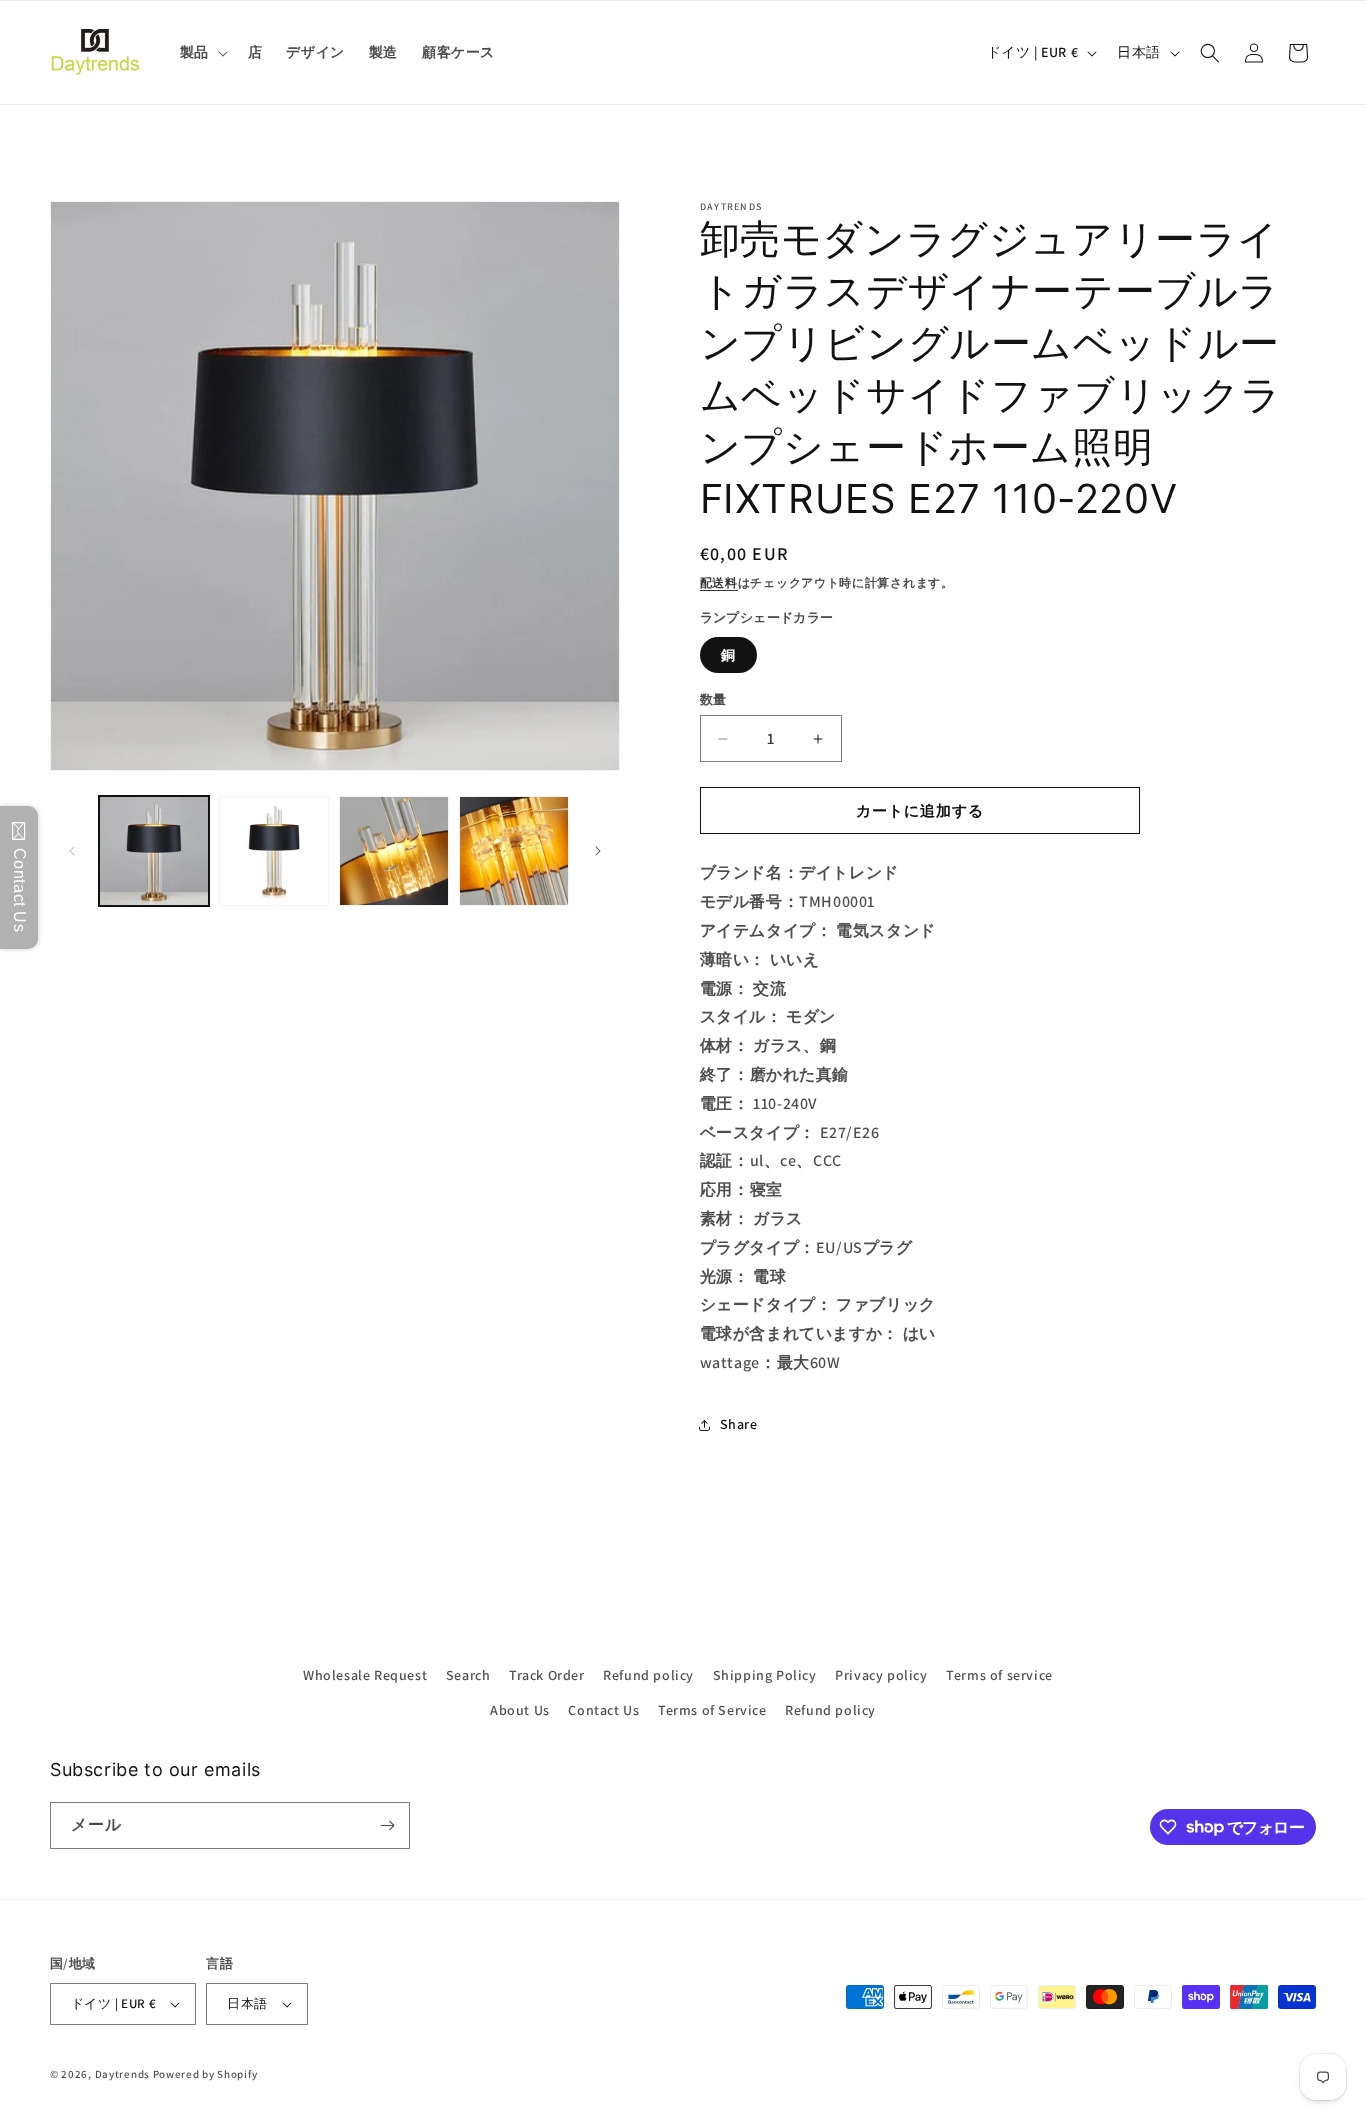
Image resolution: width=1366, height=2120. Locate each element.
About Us (520, 1710)
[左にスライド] (72, 851)
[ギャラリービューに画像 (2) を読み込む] (274, 851)
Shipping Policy (765, 1675)
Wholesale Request (365, 1675)
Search (468, 1675)
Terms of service (999, 1675)
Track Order (547, 1675)
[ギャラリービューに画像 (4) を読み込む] (514, 851)
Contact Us (603, 1710)
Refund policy (648, 1675)
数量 (713, 699)
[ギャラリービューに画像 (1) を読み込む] (154, 851)
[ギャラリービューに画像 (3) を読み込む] (394, 851)
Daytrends (122, 2074)
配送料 (719, 582)
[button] (202, 52)
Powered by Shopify (205, 2074)
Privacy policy (881, 1675)
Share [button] (739, 1424)
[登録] (387, 1825)
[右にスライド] (598, 851)
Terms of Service (712, 1710)
